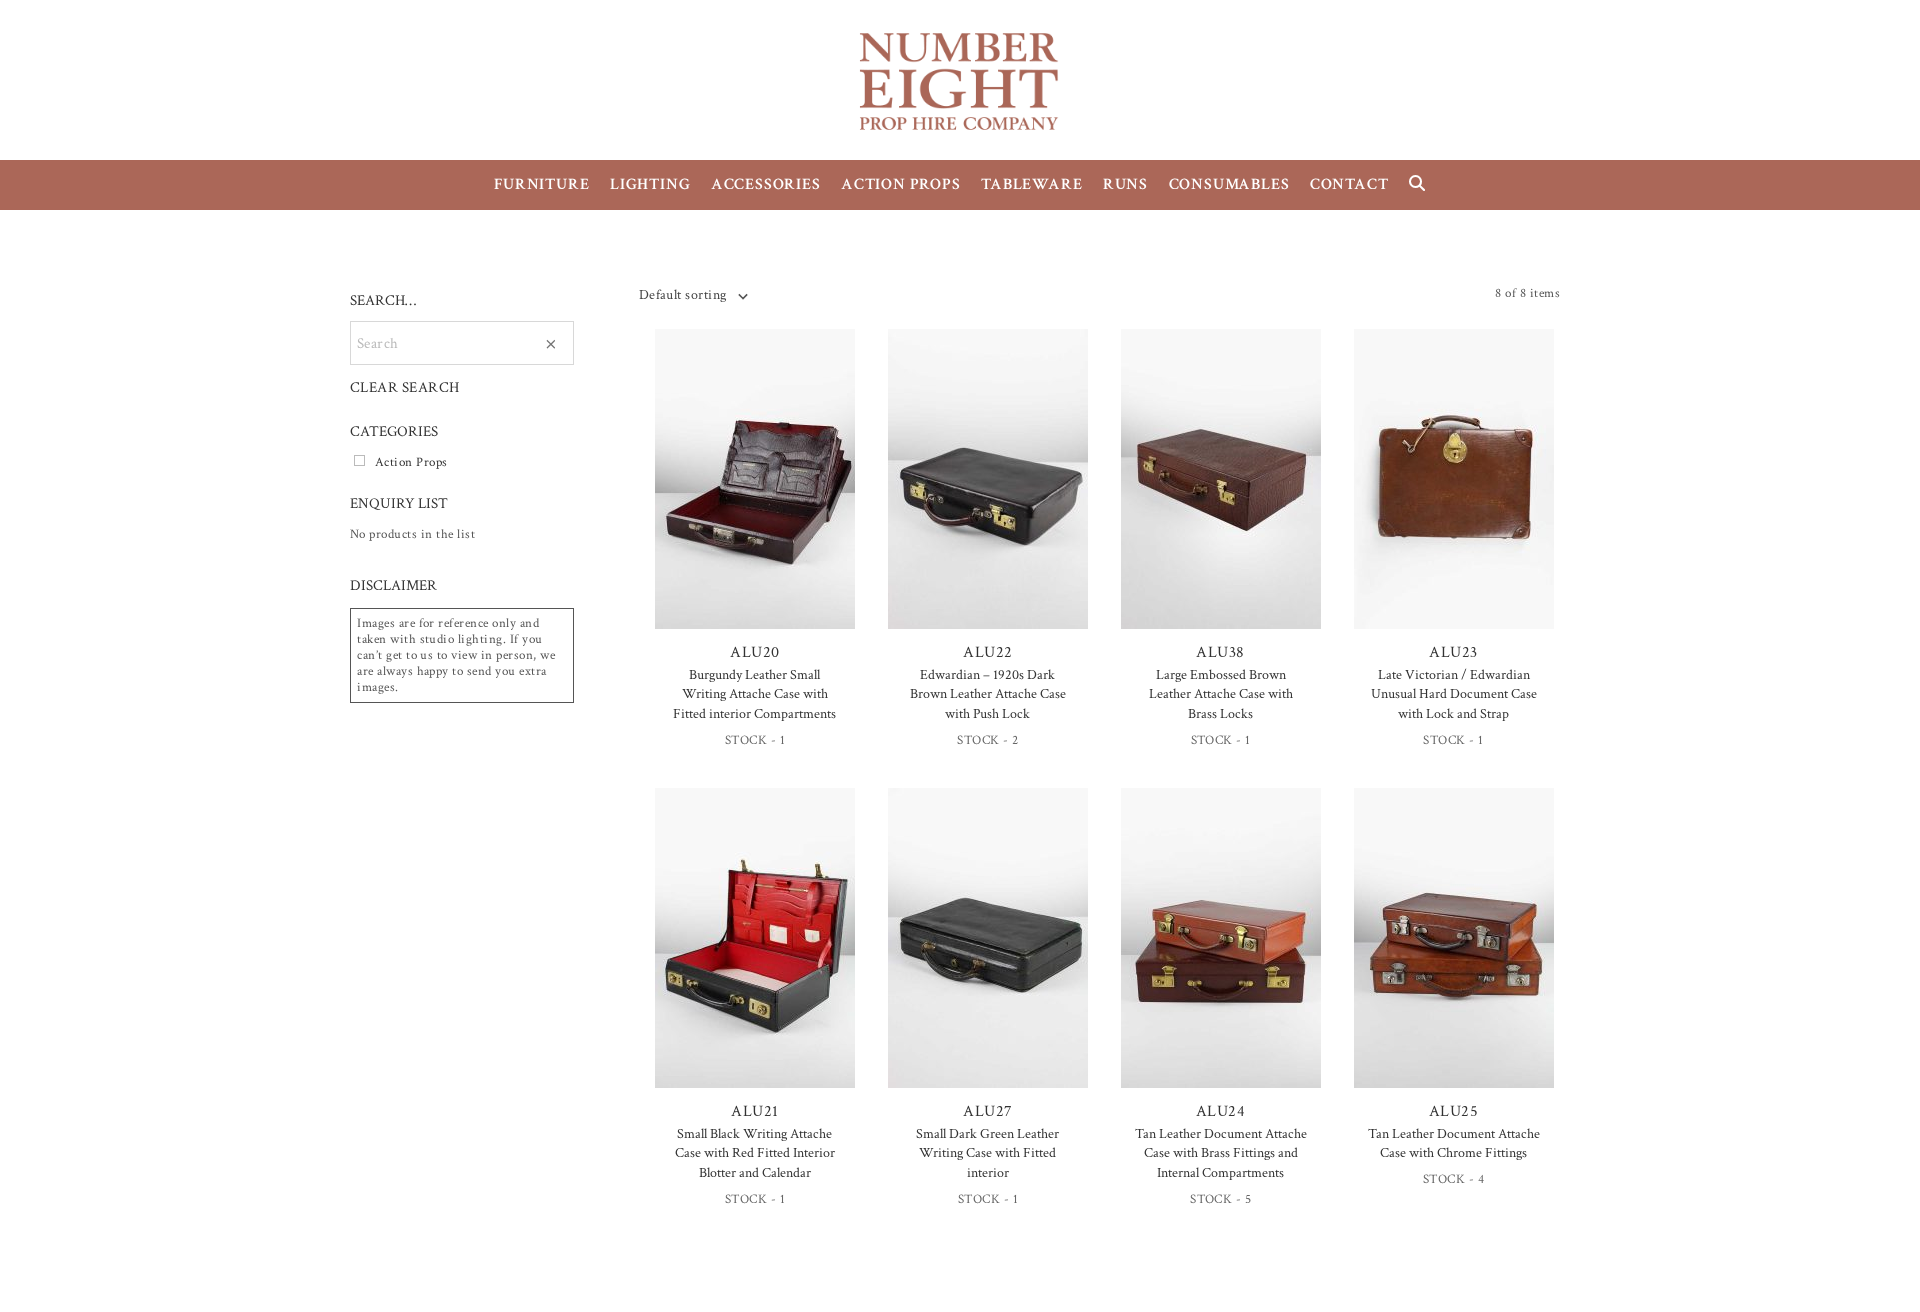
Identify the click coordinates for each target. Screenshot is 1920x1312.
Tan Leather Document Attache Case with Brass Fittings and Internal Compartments (1221, 1153)
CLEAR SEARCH (405, 387)
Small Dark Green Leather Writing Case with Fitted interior (987, 1153)
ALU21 (754, 1111)
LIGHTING (650, 184)
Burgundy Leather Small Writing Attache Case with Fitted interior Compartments (754, 694)
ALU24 (1220, 1111)
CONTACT (1349, 184)
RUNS (1125, 184)
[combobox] (693, 295)
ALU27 (987, 1111)
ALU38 (1220, 652)
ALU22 (987, 652)
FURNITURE (541, 184)
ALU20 (754, 652)
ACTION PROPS (901, 184)
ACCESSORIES (766, 184)
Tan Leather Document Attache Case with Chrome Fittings (1454, 1144)
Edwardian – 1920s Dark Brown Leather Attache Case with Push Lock (988, 694)
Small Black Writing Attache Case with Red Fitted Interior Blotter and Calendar (755, 1153)
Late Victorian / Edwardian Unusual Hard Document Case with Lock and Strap (1454, 694)
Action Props (411, 462)
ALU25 (1453, 1111)
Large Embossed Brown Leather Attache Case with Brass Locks (1221, 694)
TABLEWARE (1031, 184)
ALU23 (1453, 652)
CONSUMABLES (1229, 184)
